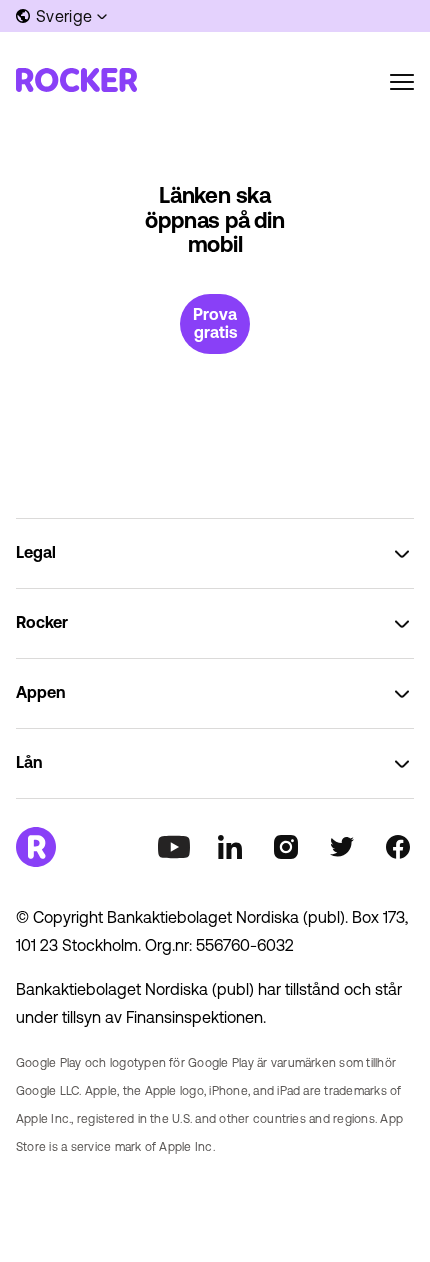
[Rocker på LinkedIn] (230, 847)
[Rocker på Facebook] (398, 847)
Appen (40, 692)
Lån (29, 762)
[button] (63, 16)
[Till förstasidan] (76, 80)
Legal (36, 552)
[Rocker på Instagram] (286, 847)
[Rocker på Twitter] (342, 847)
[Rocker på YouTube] (174, 847)
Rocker (42, 622)
